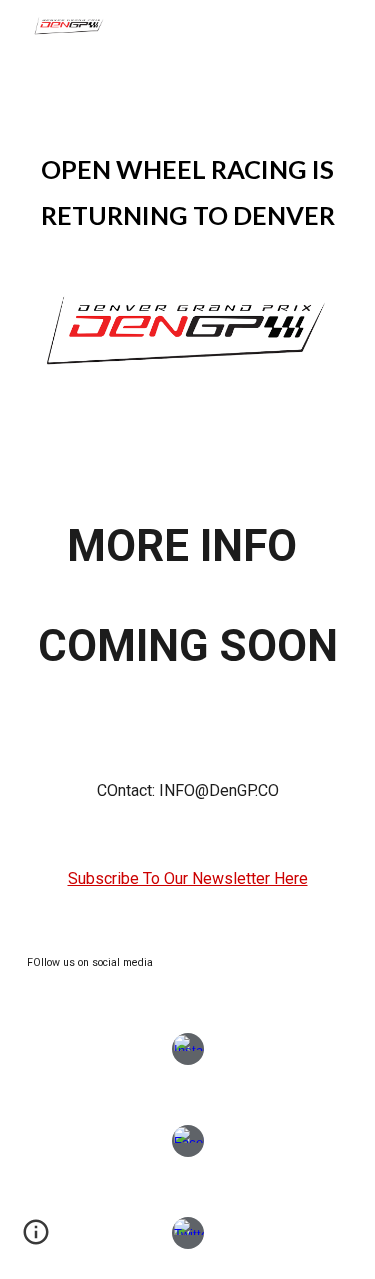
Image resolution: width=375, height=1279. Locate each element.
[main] (188, 190)
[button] (36, 1239)
